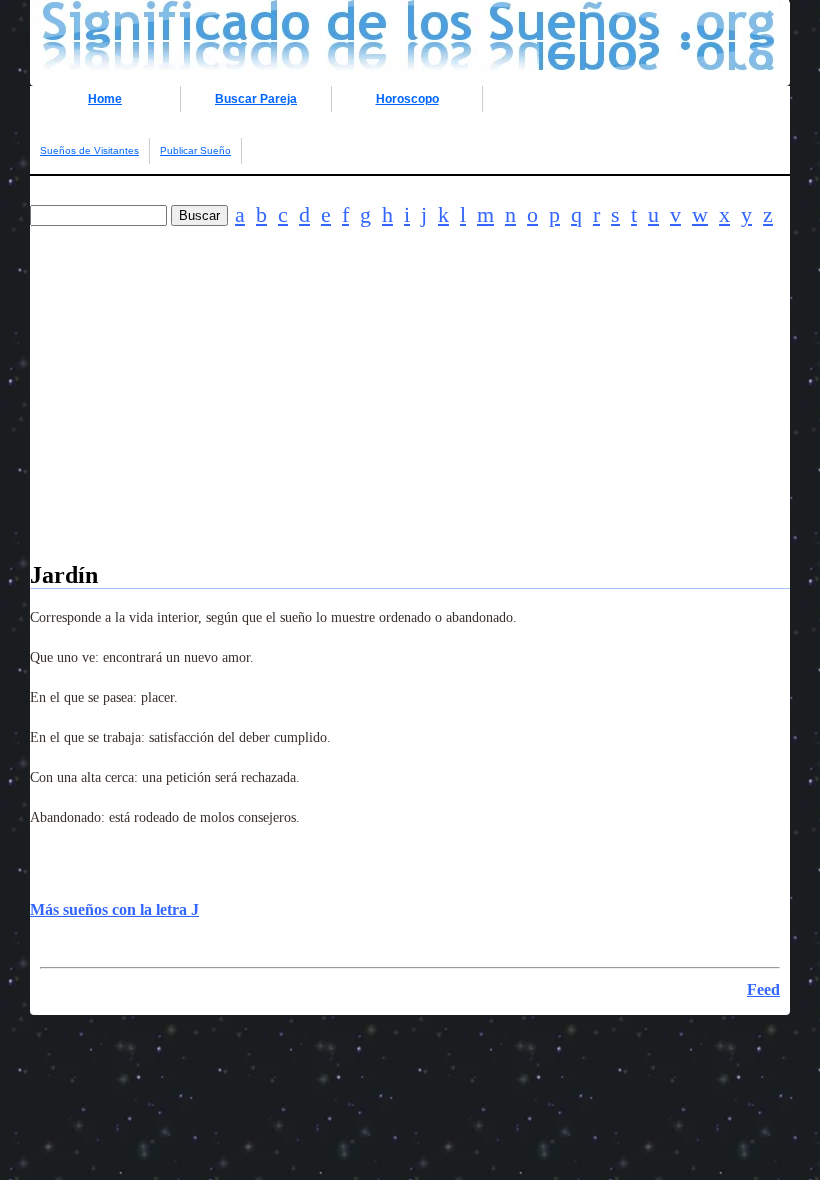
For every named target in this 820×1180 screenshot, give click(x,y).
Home (105, 99)
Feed (763, 989)
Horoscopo (407, 99)
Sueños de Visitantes (89, 150)
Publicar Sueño (195, 150)
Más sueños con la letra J (114, 909)
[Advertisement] (410, 422)
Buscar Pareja (256, 99)
